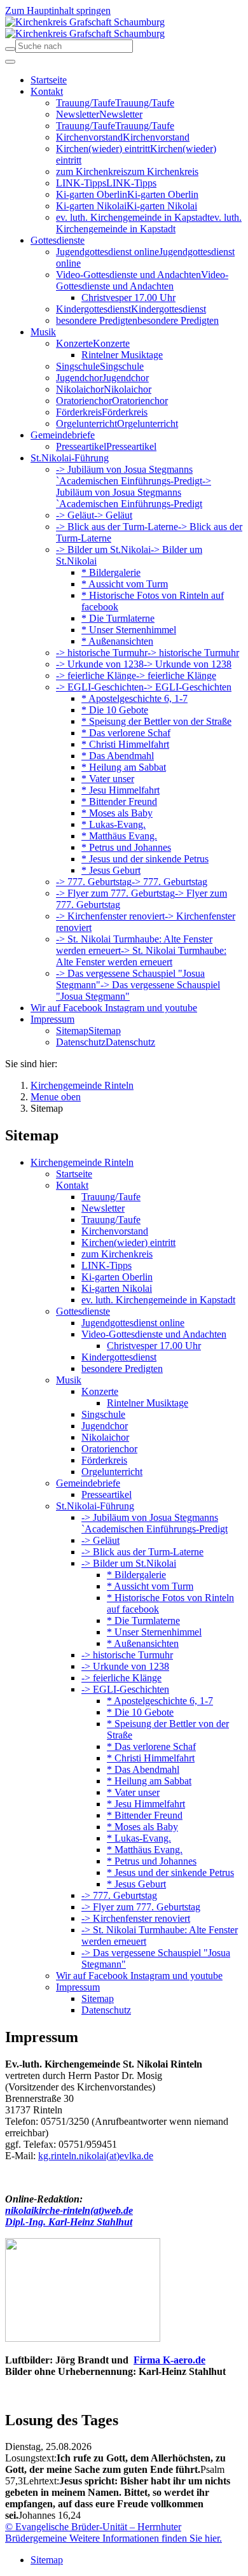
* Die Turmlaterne (143, 1620)
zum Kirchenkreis (117, 1254)
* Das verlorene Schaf (151, 1746)
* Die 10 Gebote (140, 1712)
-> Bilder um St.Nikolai (129, 1563)
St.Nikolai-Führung (95, 1506)
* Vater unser (133, 1792)
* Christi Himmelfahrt (151, 1758)
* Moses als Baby (142, 1827)
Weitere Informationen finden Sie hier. (144, 2538)
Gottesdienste (83, 1311)
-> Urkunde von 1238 (125, 1666)
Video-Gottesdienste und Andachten (154, 1334)
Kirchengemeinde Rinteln (82, 1162)
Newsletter (103, 1208)
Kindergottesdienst (119, 1357)
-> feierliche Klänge (121, 1678)
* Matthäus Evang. (145, 1850)
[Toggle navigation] (10, 62)
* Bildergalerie (136, 1575)
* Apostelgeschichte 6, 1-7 (160, 1701)
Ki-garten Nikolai (117, 1288)
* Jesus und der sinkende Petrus (170, 1872)
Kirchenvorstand (115, 1231)
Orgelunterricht (112, 1472)
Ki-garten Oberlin (117, 1277)
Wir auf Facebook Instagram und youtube (139, 1976)
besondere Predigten (122, 1368)
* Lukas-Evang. (139, 1838)
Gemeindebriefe (88, 1483)
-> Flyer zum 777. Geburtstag (141, 1907)
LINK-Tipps (107, 1265)
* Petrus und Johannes (152, 1861)
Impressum (78, 1987)
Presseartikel (107, 1494)
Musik (69, 1380)
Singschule (103, 1414)
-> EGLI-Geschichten (125, 1689)
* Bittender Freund (145, 1815)
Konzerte (100, 1391)
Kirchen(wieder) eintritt (128, 1242)
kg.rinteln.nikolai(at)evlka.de (96, 2156)
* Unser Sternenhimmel (154, 1632)
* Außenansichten (143, 1643)
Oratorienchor (109, 1449)
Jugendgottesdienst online (133, 1323)
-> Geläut (100, 1540)
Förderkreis (104, 1460)
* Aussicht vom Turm (150, 1586)
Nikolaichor (105, 1437)
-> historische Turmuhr (127, 1655)
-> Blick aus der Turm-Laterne (142, 1552)
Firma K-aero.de (169, 2360)
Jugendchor (105, 1426)
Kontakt (72, 1185)
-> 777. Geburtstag (119, 1895)
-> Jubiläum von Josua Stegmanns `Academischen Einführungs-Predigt (155, 1523)
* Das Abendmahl (143, 1769)
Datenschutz (106, 2010)
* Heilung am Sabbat (149, 1781)
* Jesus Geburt (136, 1884)
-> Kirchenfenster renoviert (136, 1918)
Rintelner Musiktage (148, 1403)
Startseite (74, 1174)
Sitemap (98, 1998)
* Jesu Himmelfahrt (146, 1804)
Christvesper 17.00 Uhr (154, 1346)
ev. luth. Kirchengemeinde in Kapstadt (158, 1300)
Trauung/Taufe (111, 1197)
